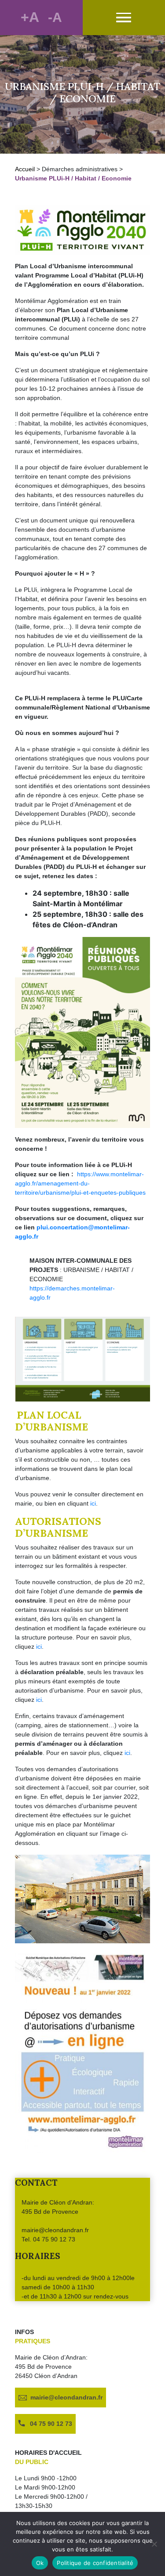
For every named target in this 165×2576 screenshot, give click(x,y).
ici (93, 1503)
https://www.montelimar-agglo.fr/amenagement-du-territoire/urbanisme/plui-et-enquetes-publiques (80, 1183)
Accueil (25, 169)
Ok (40, 2563)
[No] (154, 2544)
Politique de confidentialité (95, 2563)
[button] (124, 18)
